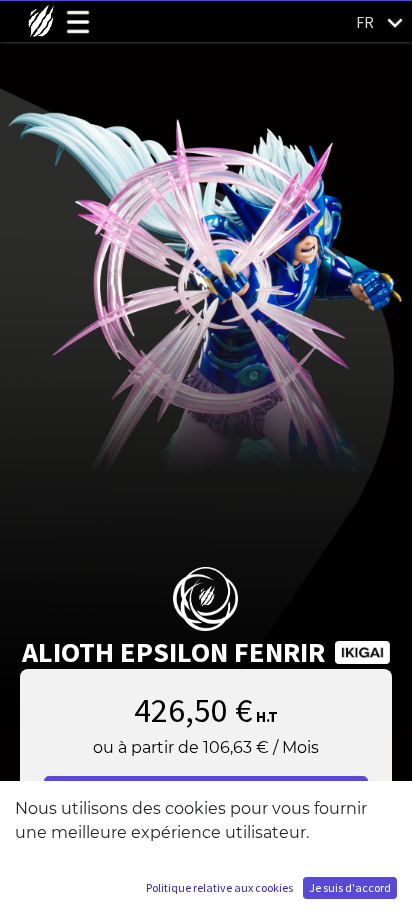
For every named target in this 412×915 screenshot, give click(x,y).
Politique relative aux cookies (219, 887)
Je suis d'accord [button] (350, 887)
